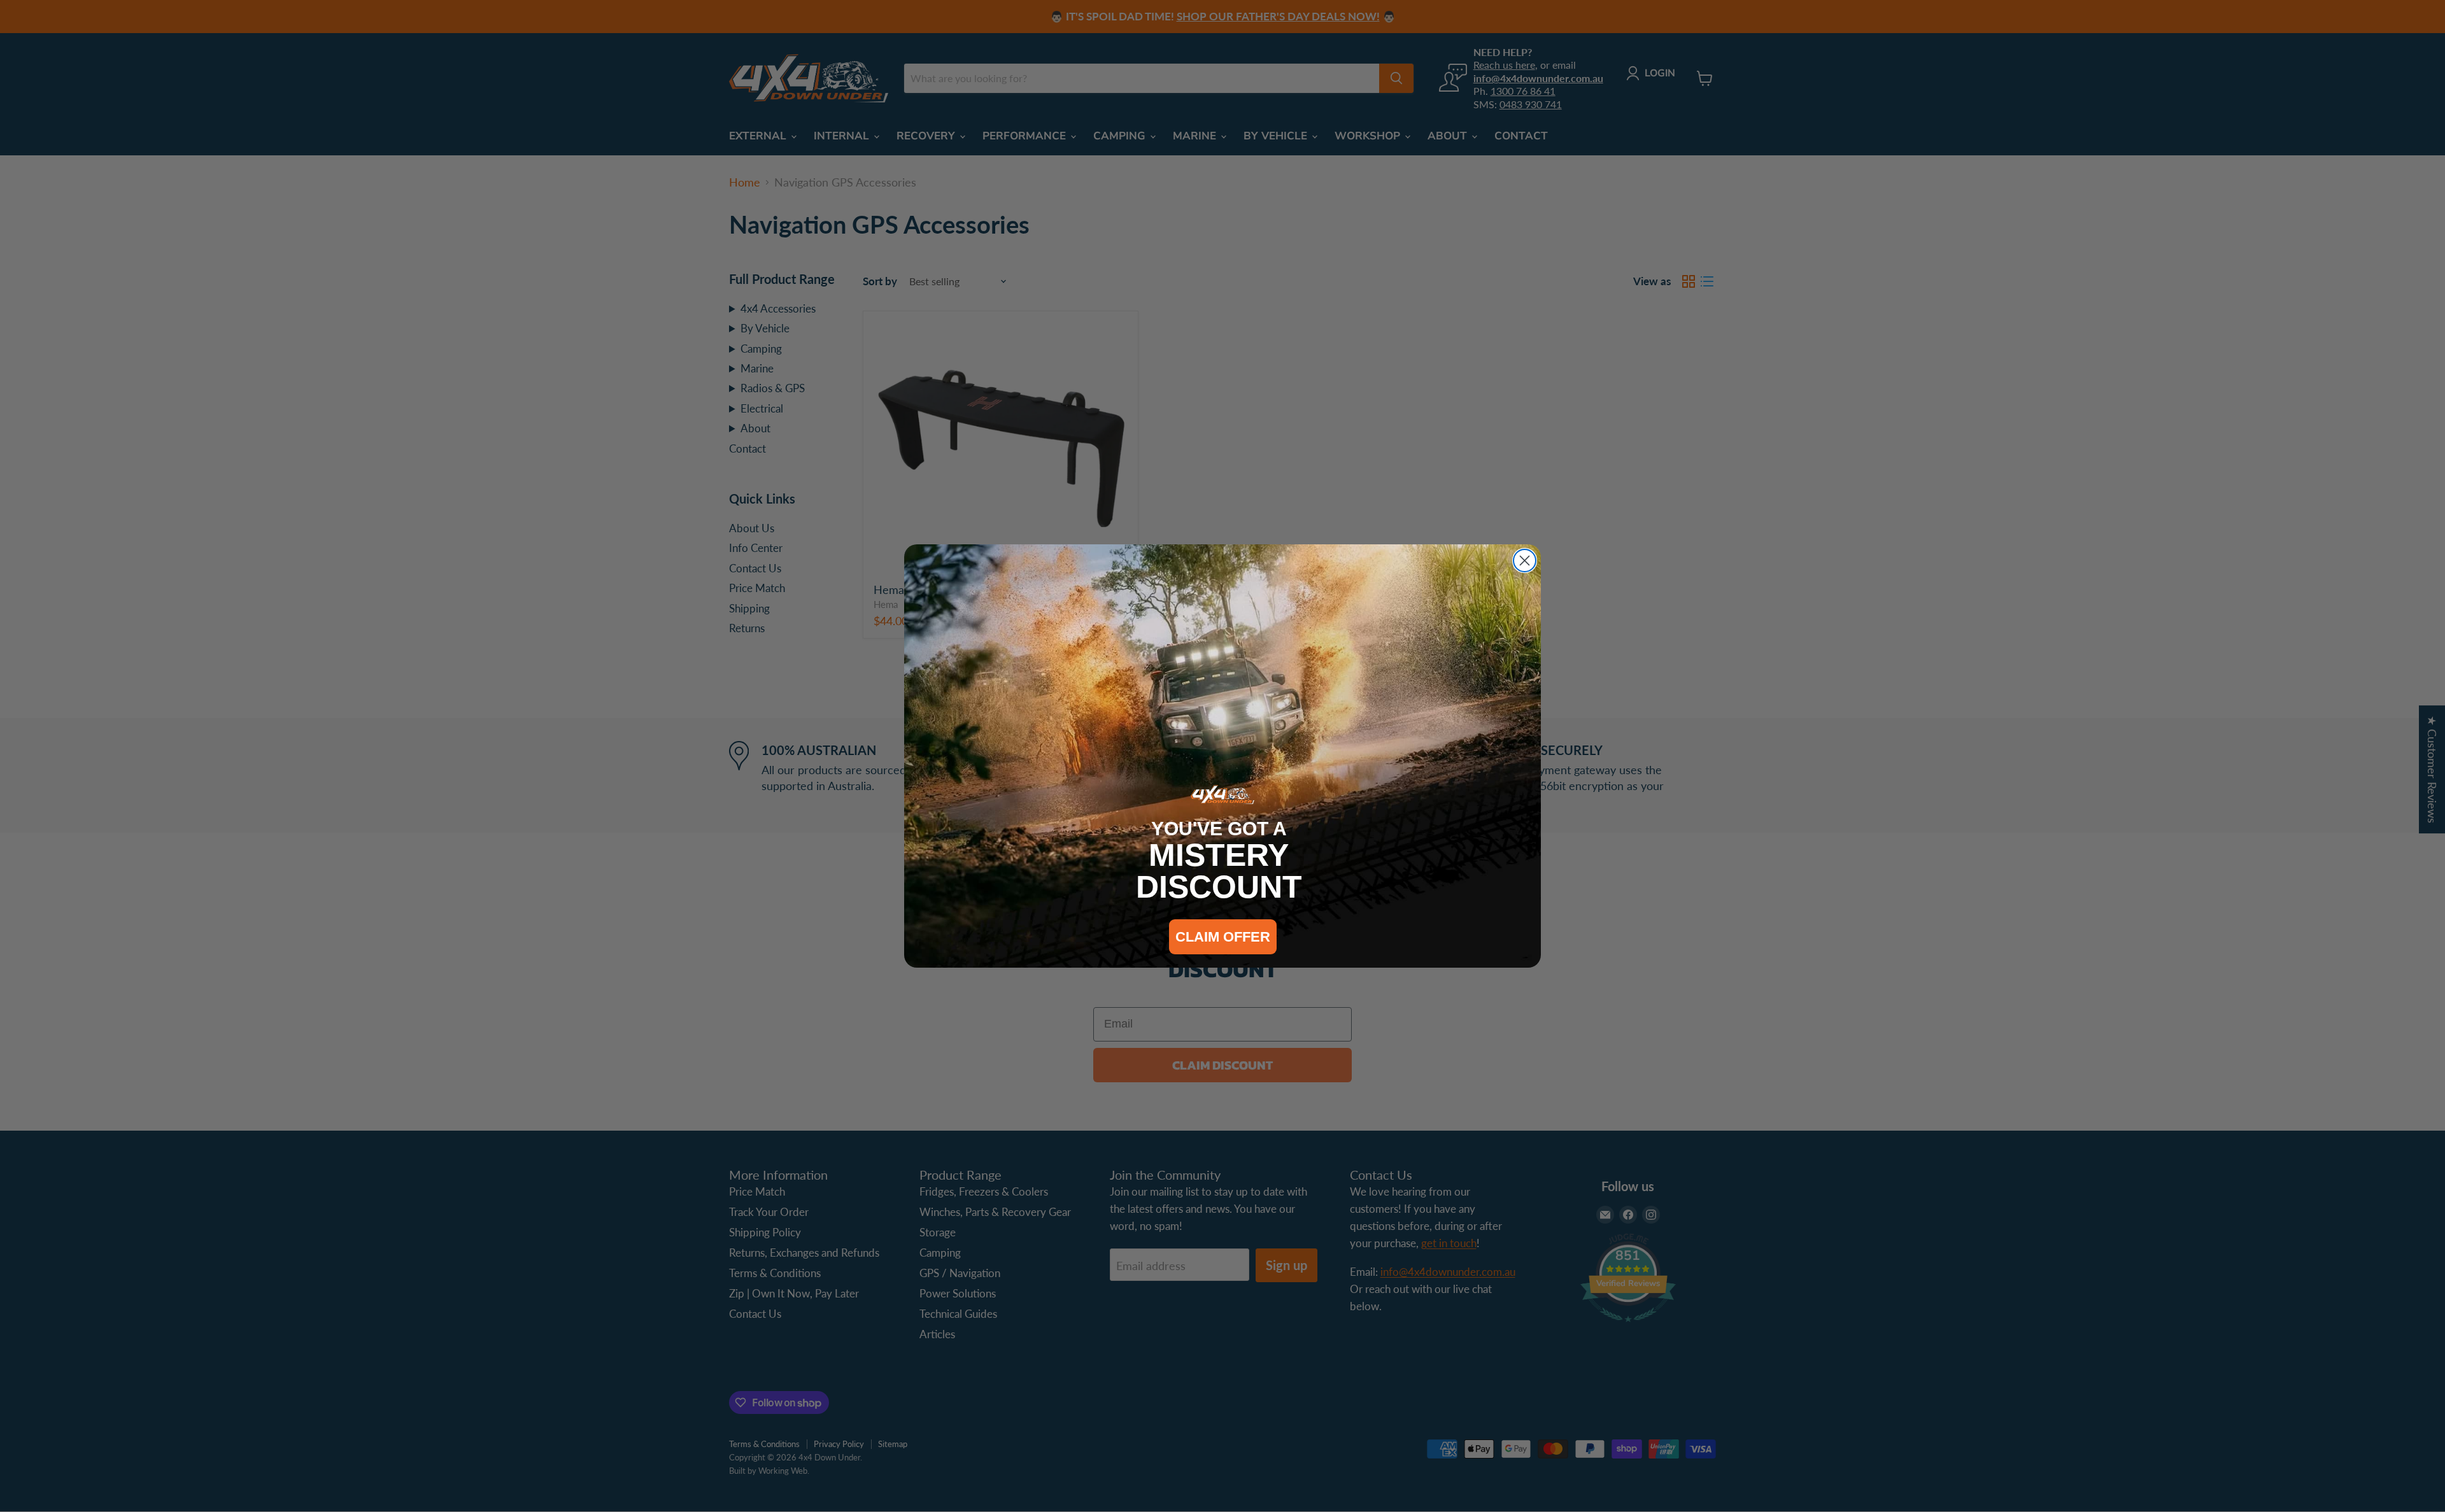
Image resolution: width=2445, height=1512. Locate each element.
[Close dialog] (1525, 561)
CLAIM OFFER (1223, 937)
